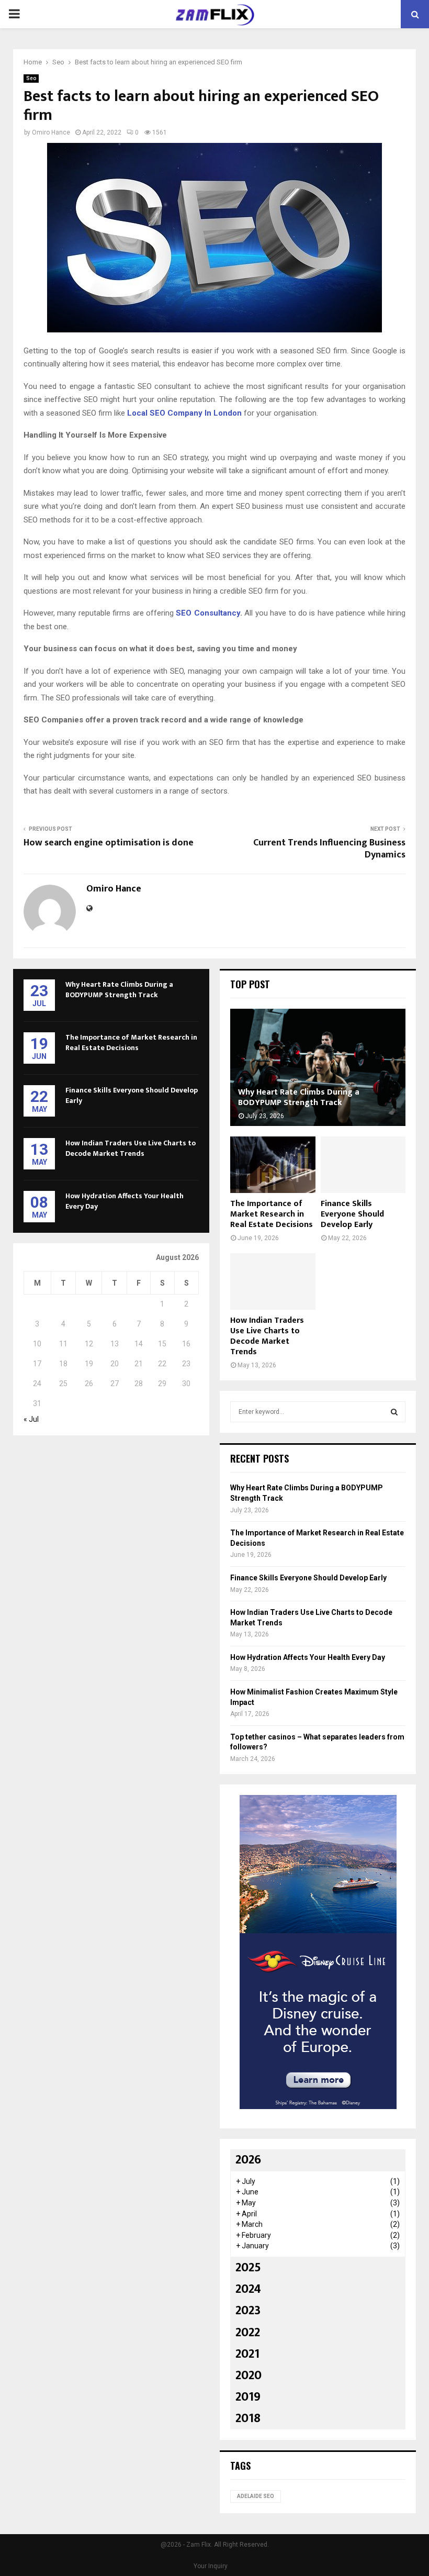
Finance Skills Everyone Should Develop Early (132, 1095)
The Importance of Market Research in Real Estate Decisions (131, 1042)
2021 (247, 2354)
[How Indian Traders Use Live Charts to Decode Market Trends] (273, 1281)
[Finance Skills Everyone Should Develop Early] (363, 1165)
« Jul (31, 1419)
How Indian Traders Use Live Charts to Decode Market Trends (131, 1148)
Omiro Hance (51, 132)
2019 (248, 2397)
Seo (31, 78)
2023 (248, 2311)
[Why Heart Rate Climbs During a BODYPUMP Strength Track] (318, 1067)
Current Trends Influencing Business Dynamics (329, 849)
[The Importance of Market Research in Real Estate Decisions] (273, 1165)
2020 (249, 2376)
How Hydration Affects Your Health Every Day (125, 1201)
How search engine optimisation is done (109, 843)
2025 (248, 2268)
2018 (248, 2418)
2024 (248, 2289)
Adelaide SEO (256, 2496)
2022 (248, 2333)
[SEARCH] (394, 1412)
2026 (248, 2160)
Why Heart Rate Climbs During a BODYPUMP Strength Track (119, 990)
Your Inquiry (211, 2566)
